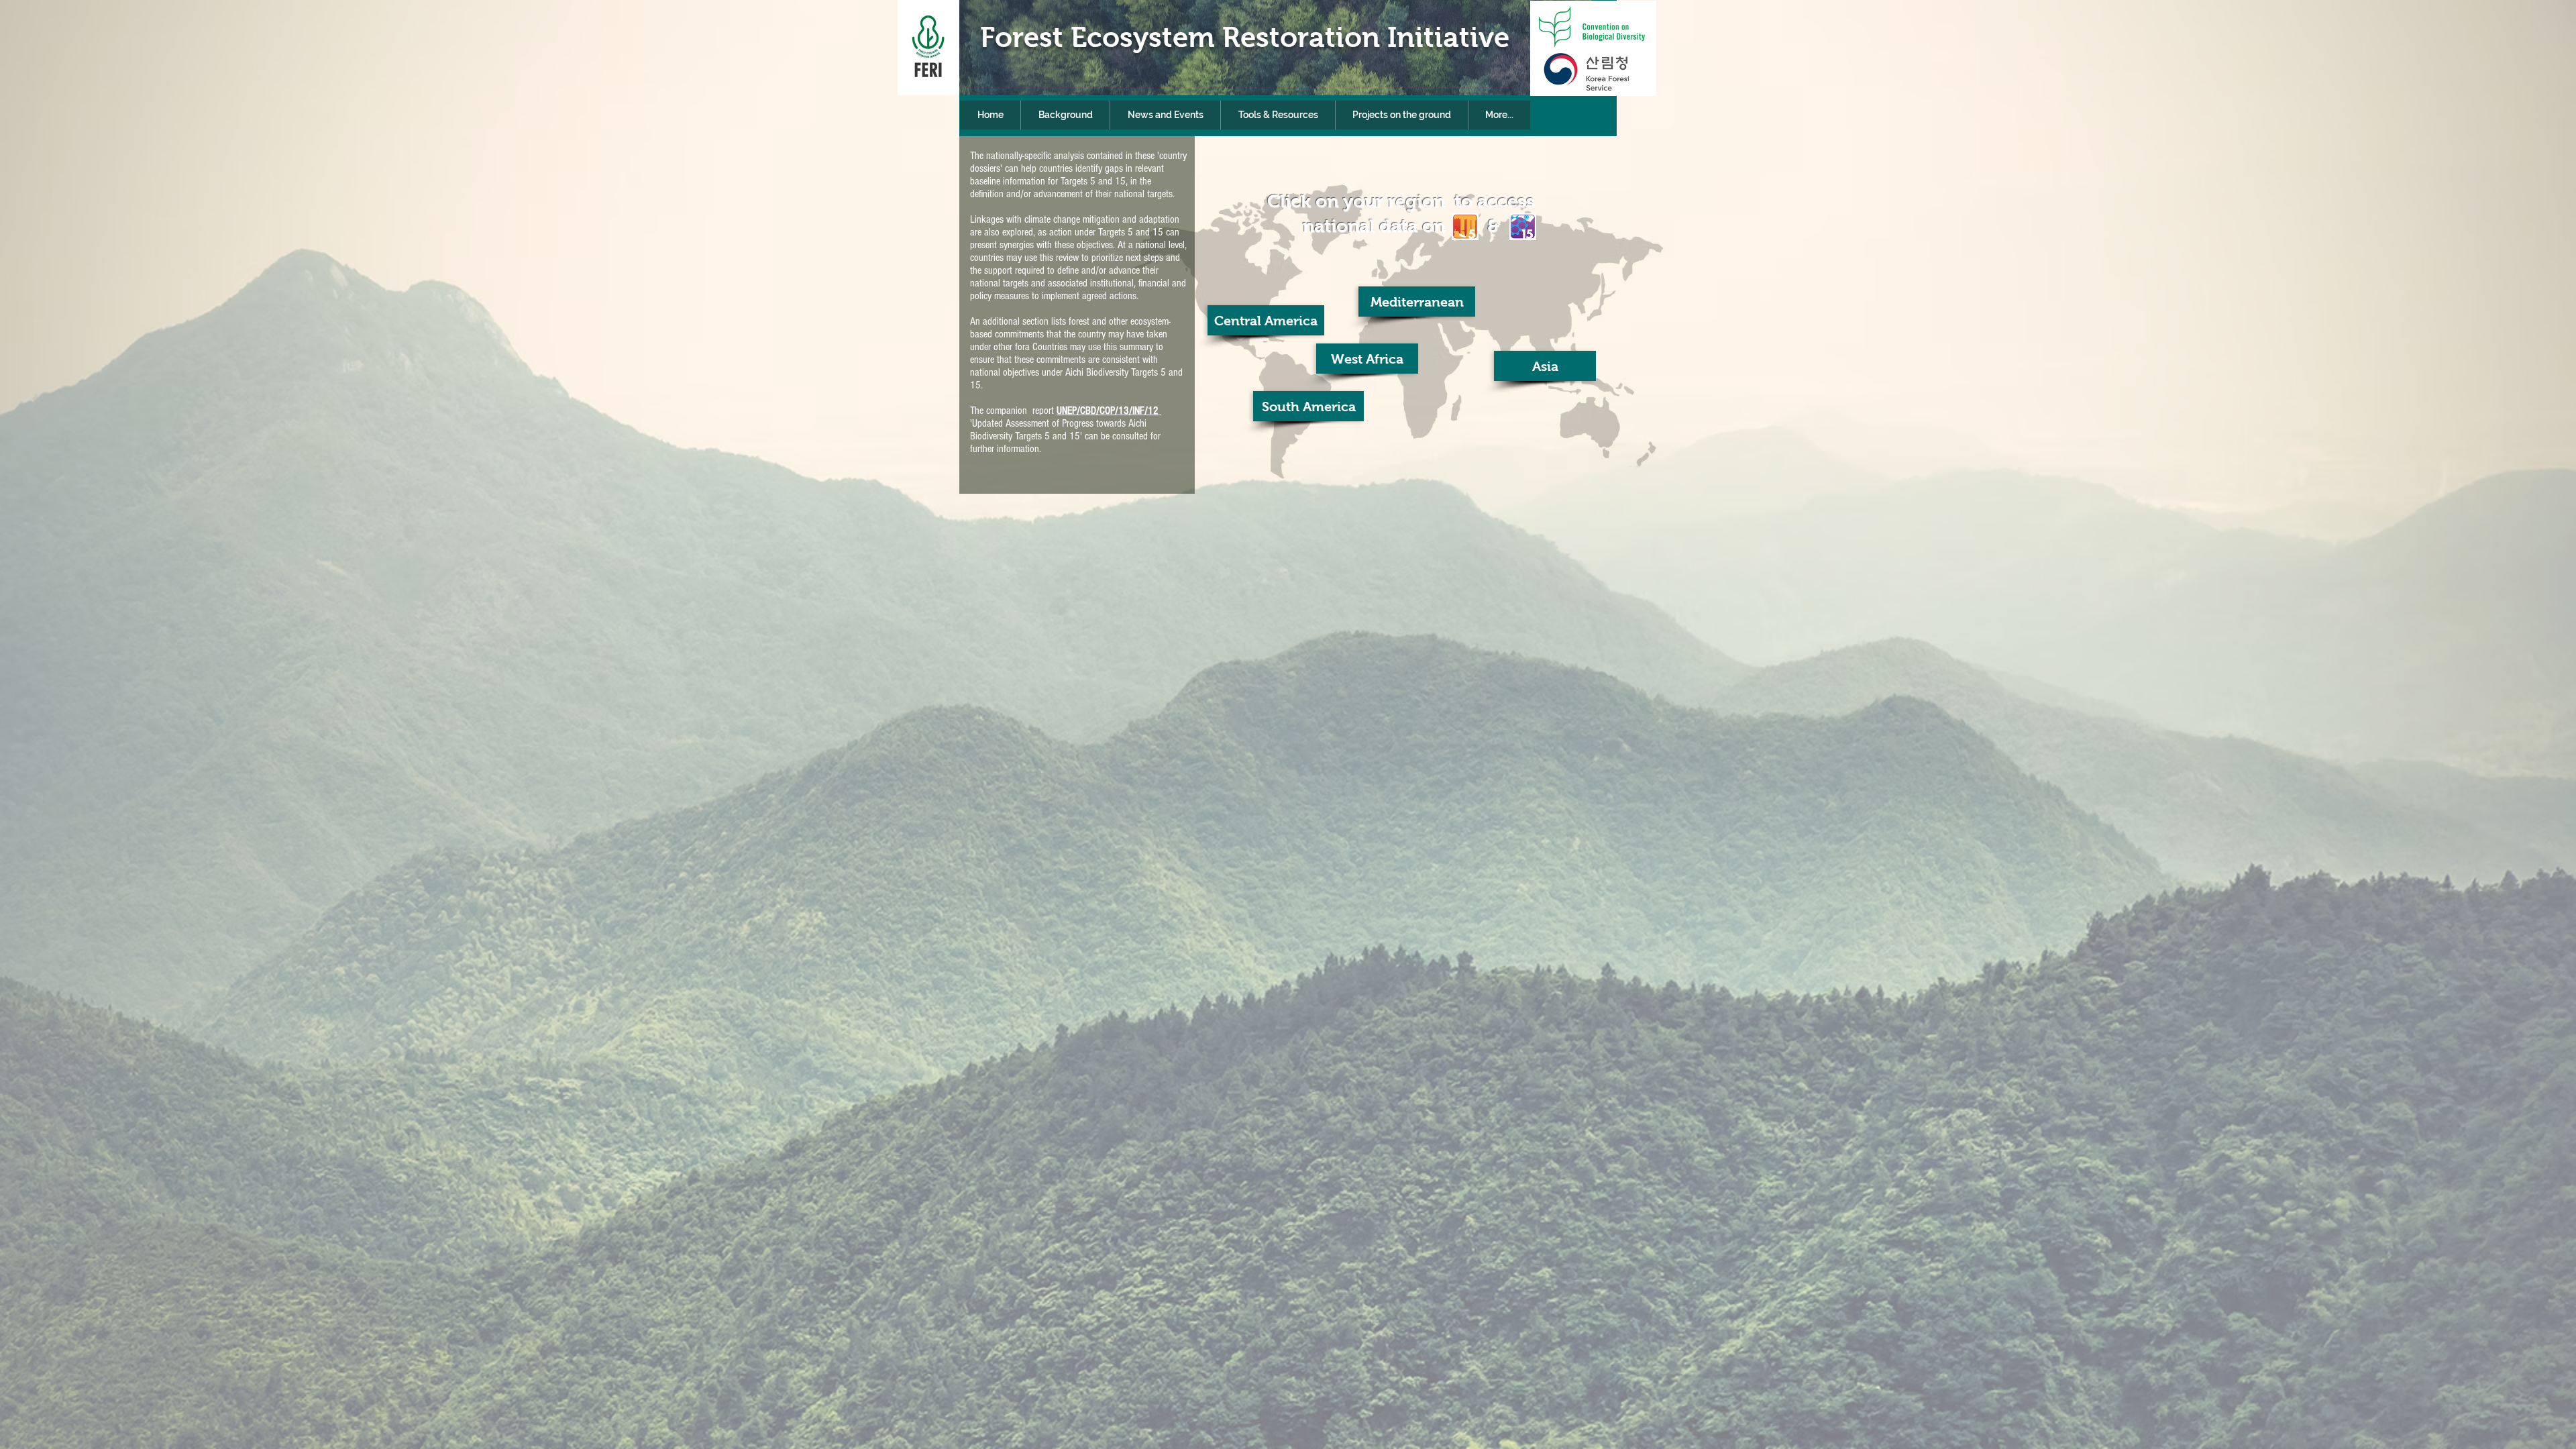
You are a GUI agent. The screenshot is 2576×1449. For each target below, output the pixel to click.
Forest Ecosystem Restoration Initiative (1248, 37)
